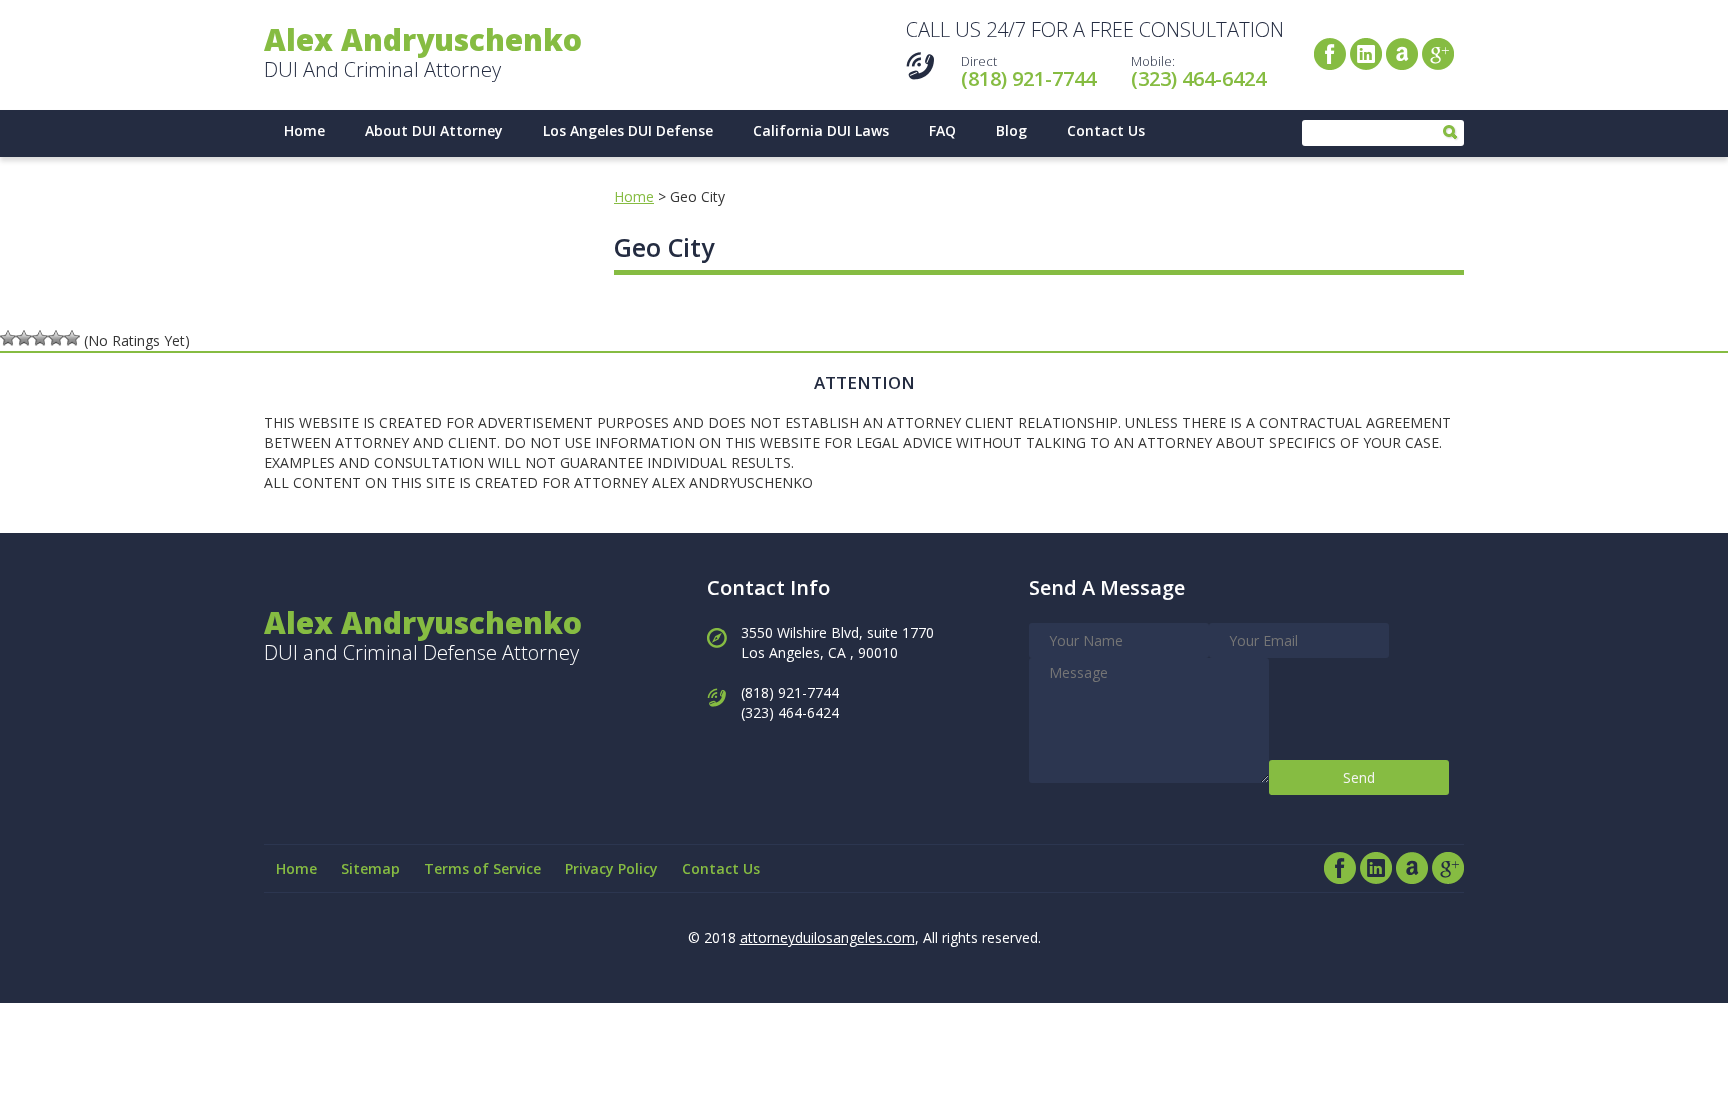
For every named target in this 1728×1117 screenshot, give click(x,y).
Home (304, 130)
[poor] (24, 338)
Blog (1011, 130)
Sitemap (370, 868)
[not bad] (40, 338)
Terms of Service (482, 868)
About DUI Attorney (434, 130)
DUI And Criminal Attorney (423, 54)
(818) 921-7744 (1028, 78)
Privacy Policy (611, 868)
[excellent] (72, 338)
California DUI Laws (821, 130)
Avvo (1402, 54)
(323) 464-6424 (1198, 78)
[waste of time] (8, 338)
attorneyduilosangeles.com (827, 937)
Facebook (1330, 54)
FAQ (942, 130)
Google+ (1438, 54)
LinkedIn (1366, 54)
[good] (56, 338)
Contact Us (1106, 130)
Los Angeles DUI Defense (628, 130)
